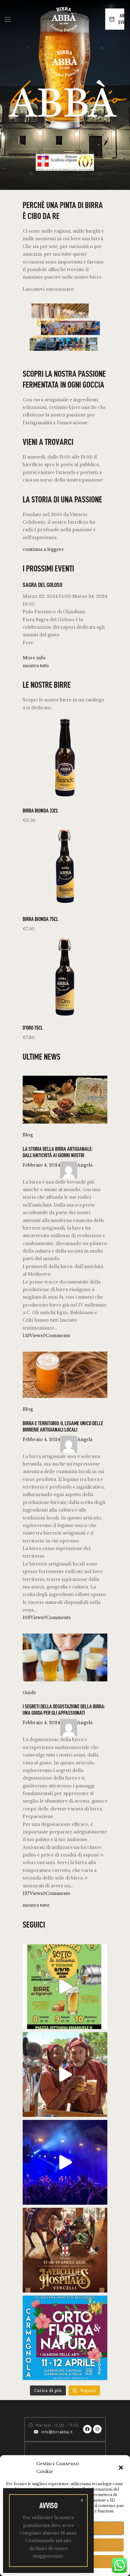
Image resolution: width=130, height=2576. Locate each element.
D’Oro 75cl (33, 1028)
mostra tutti (36, 666)
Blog (28, 1135)
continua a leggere (43, 549)
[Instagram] (97, 2429)
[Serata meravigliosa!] (65, 2162)
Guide (29, 1693)
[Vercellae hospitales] (65, 2074)
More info (34, 658)
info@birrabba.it (57, 2432)
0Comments (56, 1336)
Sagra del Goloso (42, 585)
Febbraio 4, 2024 (41, 1165)
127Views (33, 1893)
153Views (33, 1336)
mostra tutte (36, 1905)
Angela (85, 1165)
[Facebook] (87, 2429)
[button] (121, 2468)
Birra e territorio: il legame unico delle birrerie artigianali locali (63, 1426)
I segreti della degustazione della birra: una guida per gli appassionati (64, 1710)
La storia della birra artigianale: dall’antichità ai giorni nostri (58, 1152)
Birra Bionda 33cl (41, 811)
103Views (33, 1617)
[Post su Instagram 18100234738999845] (65, 2250)
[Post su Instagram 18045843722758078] (65, 2338)
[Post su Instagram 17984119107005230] (65, 1987)
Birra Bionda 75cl (41, 919)
